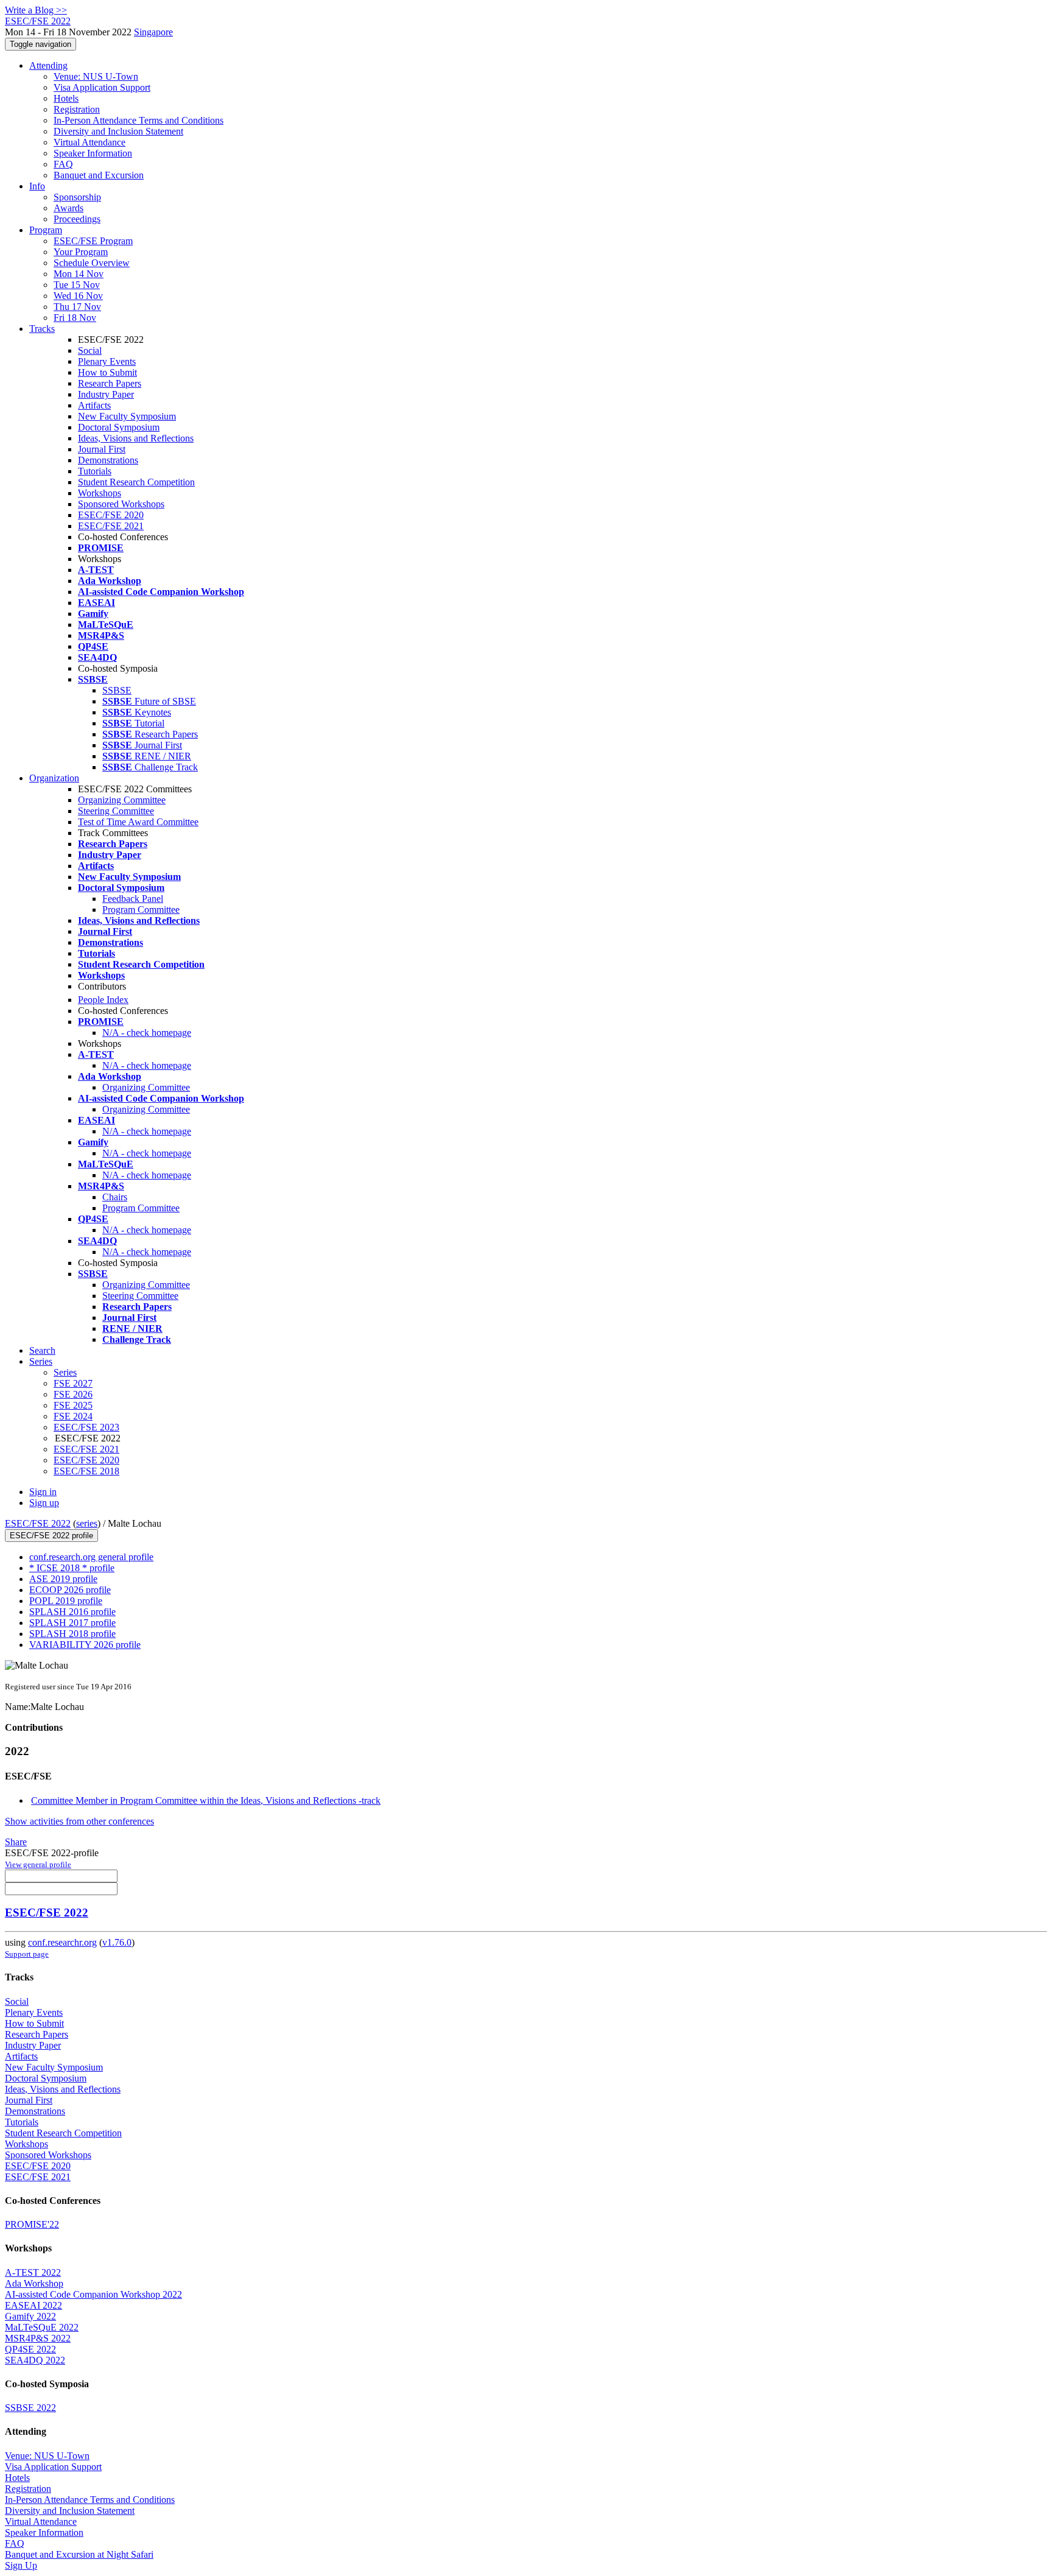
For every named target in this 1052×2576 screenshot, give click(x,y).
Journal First (102, 449)
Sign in (43, 1492)
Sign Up (21, 2565)
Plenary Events (107, 361)
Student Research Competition (136, 482)
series (87, 1523)
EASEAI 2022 (33, 2305)
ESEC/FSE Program (93, 241)
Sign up (44, 1503)
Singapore (153, 32)
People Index (103, 1000)
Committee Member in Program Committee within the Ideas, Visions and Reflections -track (206, 1800)
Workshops (100, 493)
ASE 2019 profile (63, 1579)
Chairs (115, 1197)
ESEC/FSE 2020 (111, 515)
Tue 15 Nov (77, 285)
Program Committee (141, 910)
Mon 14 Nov (79, 274)
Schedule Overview (92, 263)
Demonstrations (108, 460)
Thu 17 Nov (77, 307)
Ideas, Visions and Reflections (136, 438)
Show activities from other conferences (79, 1821)
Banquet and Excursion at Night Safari (79, 2554)
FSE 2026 (73, 1394)
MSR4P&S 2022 (38, 2338)
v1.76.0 (117, 1942)
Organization (54, 778)
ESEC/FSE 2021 (111, 526)
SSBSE (117, 690)
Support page (27, 1954)
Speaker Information (93, 153)
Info (37, 186)
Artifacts (94, 405)
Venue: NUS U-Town (96, 76)
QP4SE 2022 (30, 2349)
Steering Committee (116, 811)
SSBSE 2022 (30, 2408)
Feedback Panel (133, 899)
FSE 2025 (73, 1405)
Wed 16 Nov (78, 296)
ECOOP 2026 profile (70, 1590)
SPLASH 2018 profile (72, 1634)
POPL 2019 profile (66, 1601)
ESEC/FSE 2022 (38, 1523)
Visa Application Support (102, 87)
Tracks (42, 329)
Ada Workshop (34, 2283)
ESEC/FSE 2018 (86, 1471)
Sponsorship (77, 197)
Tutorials (95, 471)
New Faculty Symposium (127, 416)
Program (46, 230)
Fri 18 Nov (75, 318)
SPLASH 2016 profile (72, 1612)
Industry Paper (106, 394)
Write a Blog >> (36, 10)
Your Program (81, 252)
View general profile (38, 1864)
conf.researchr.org (62, 1942)
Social (90, 350)
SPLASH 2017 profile (72, 1623)
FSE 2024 (73, 1416)
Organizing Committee (122, 800)
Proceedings (77, 219)
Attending (48, 65)
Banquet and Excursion (99, 175)
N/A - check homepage (147, 1033)
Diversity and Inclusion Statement (118, 131)
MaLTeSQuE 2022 (42, 2327)
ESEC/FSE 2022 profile (51, 1536)
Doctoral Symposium (119, 427)
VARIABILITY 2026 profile (85, 1645)
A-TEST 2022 (33, 2272)
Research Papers (110, 383)
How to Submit (107, 372)
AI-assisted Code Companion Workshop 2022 (93, 2294)
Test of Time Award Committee (138, 822)
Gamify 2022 (30, 2316)
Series (65, 1372)
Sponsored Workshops (121, 504)
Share (16, 1842)
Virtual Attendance (89, 142)
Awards (68, 208)
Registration (77, 109)
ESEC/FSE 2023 (86, 1427)
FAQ (63, 164)
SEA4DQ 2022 (35, 2360)
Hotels (66, 98)
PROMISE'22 (32, 2224)
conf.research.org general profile (91, 1557)
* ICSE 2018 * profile (72, 1568)
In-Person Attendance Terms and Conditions (139, 120)
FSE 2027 (73, 1383)
